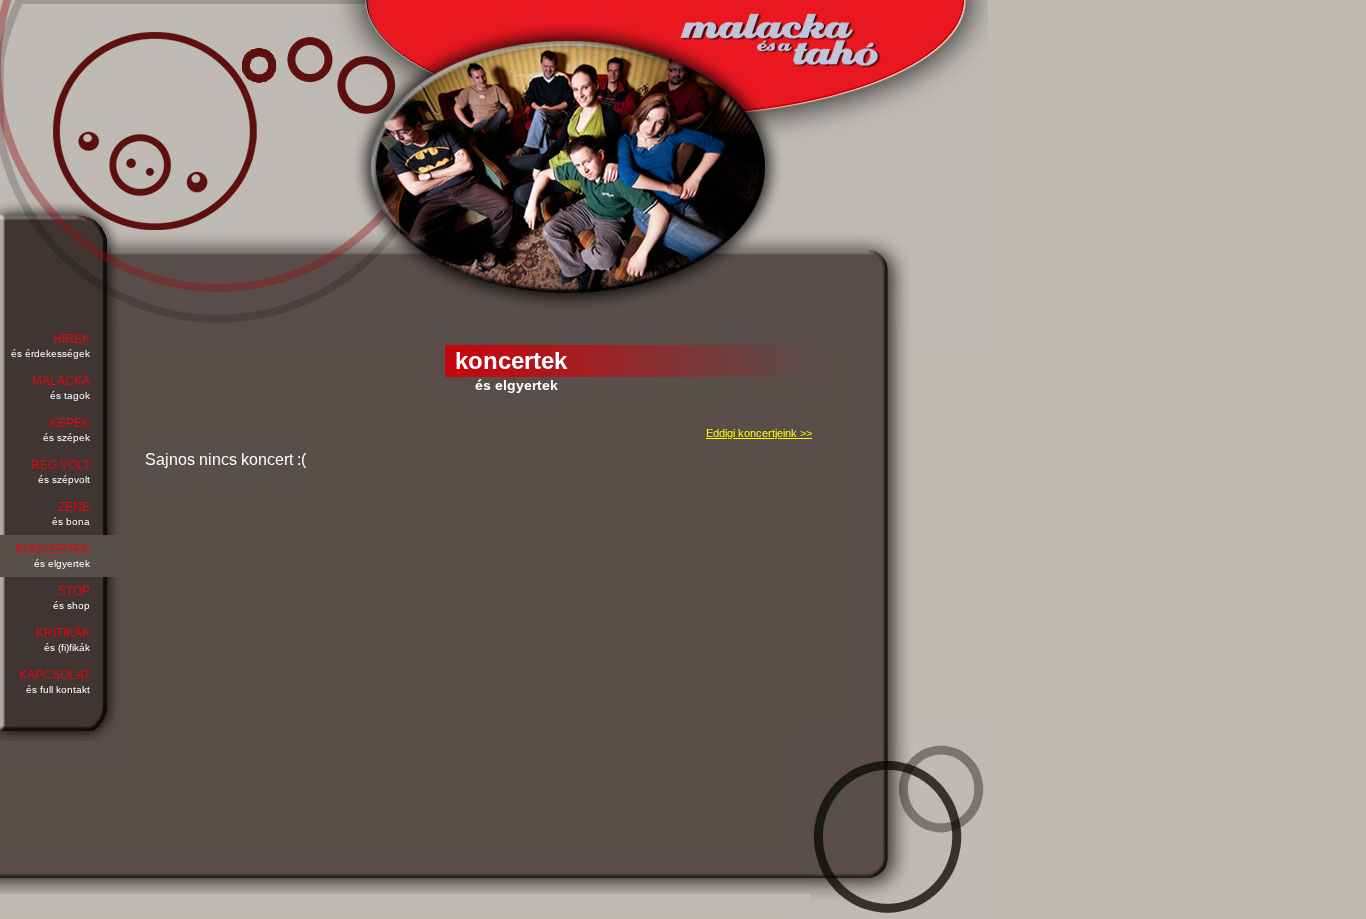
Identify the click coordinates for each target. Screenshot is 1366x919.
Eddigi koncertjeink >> (759, 433)
